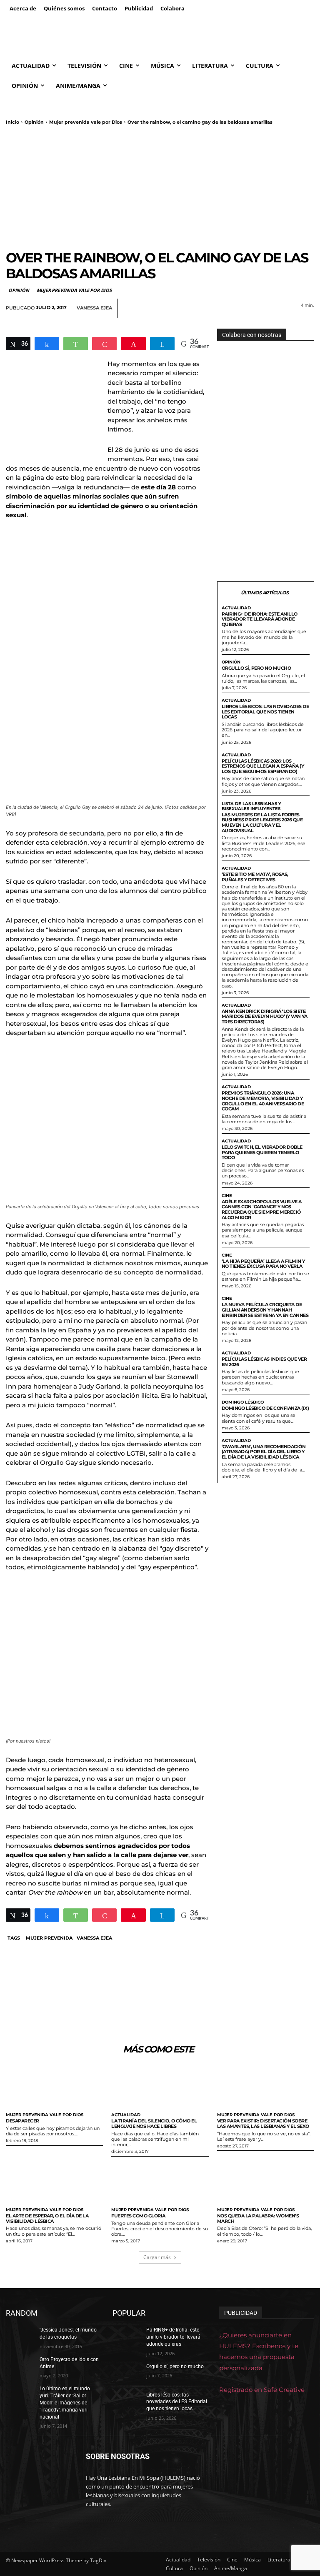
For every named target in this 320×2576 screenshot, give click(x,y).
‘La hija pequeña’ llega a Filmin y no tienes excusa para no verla (263, 1264)
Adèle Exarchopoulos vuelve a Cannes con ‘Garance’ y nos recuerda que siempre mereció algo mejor (262, 1209)
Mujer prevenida (49, 1938)
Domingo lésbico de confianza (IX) (265, 1408)
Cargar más (157, 2257)
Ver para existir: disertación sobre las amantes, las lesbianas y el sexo (263, 2123)
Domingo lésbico (243, 1402)
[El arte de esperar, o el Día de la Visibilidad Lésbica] (54, 2181)
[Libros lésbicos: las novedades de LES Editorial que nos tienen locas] (127, 2401)
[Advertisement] (160, 187)
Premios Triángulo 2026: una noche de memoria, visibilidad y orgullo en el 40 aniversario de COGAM (263, 1101)
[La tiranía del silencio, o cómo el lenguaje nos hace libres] (160, 2086)
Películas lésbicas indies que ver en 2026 (264, 1362)
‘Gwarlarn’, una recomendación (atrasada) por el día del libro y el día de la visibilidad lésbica (264, 1452)
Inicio (12, 122)
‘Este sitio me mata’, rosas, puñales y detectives (255, 877)
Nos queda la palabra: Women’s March (258, 2218)
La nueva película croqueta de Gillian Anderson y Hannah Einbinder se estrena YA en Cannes (265, 1310)
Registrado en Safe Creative (262, 2390)
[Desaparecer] (54, 2086)
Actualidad (236, 608)
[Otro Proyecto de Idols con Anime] (20, 2366)
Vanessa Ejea (94, 308)
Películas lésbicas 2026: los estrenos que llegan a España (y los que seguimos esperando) (263, 766)
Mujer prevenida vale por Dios (86, 122)
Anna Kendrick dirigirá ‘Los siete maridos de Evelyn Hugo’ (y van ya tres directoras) (265, 1016)
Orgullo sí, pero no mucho (256, 668)
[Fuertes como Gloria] (160, 2181)
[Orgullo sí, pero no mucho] (127, 2373)
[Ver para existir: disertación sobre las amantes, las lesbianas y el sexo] (266, 2086)
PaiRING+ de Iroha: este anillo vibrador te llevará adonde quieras (260, 619)
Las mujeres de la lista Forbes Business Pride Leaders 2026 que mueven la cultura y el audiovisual (262, 823)
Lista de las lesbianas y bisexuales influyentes (251, 806)
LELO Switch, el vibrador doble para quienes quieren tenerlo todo (262, 1152)
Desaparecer (22, 2121)
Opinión (34, 122)
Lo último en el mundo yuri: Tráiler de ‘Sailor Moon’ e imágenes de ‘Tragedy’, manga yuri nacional (65, 2403)
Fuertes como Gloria (138, 2216)
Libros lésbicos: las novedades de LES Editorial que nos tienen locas (265, 712)
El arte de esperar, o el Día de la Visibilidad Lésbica (47, 2218)
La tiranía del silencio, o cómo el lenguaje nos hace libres (154, 2123)
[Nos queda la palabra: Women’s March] (266, 2181)
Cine (227, 1196)
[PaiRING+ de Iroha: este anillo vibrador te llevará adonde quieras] (127, 2337)
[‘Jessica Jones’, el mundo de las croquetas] (20, 2337)
